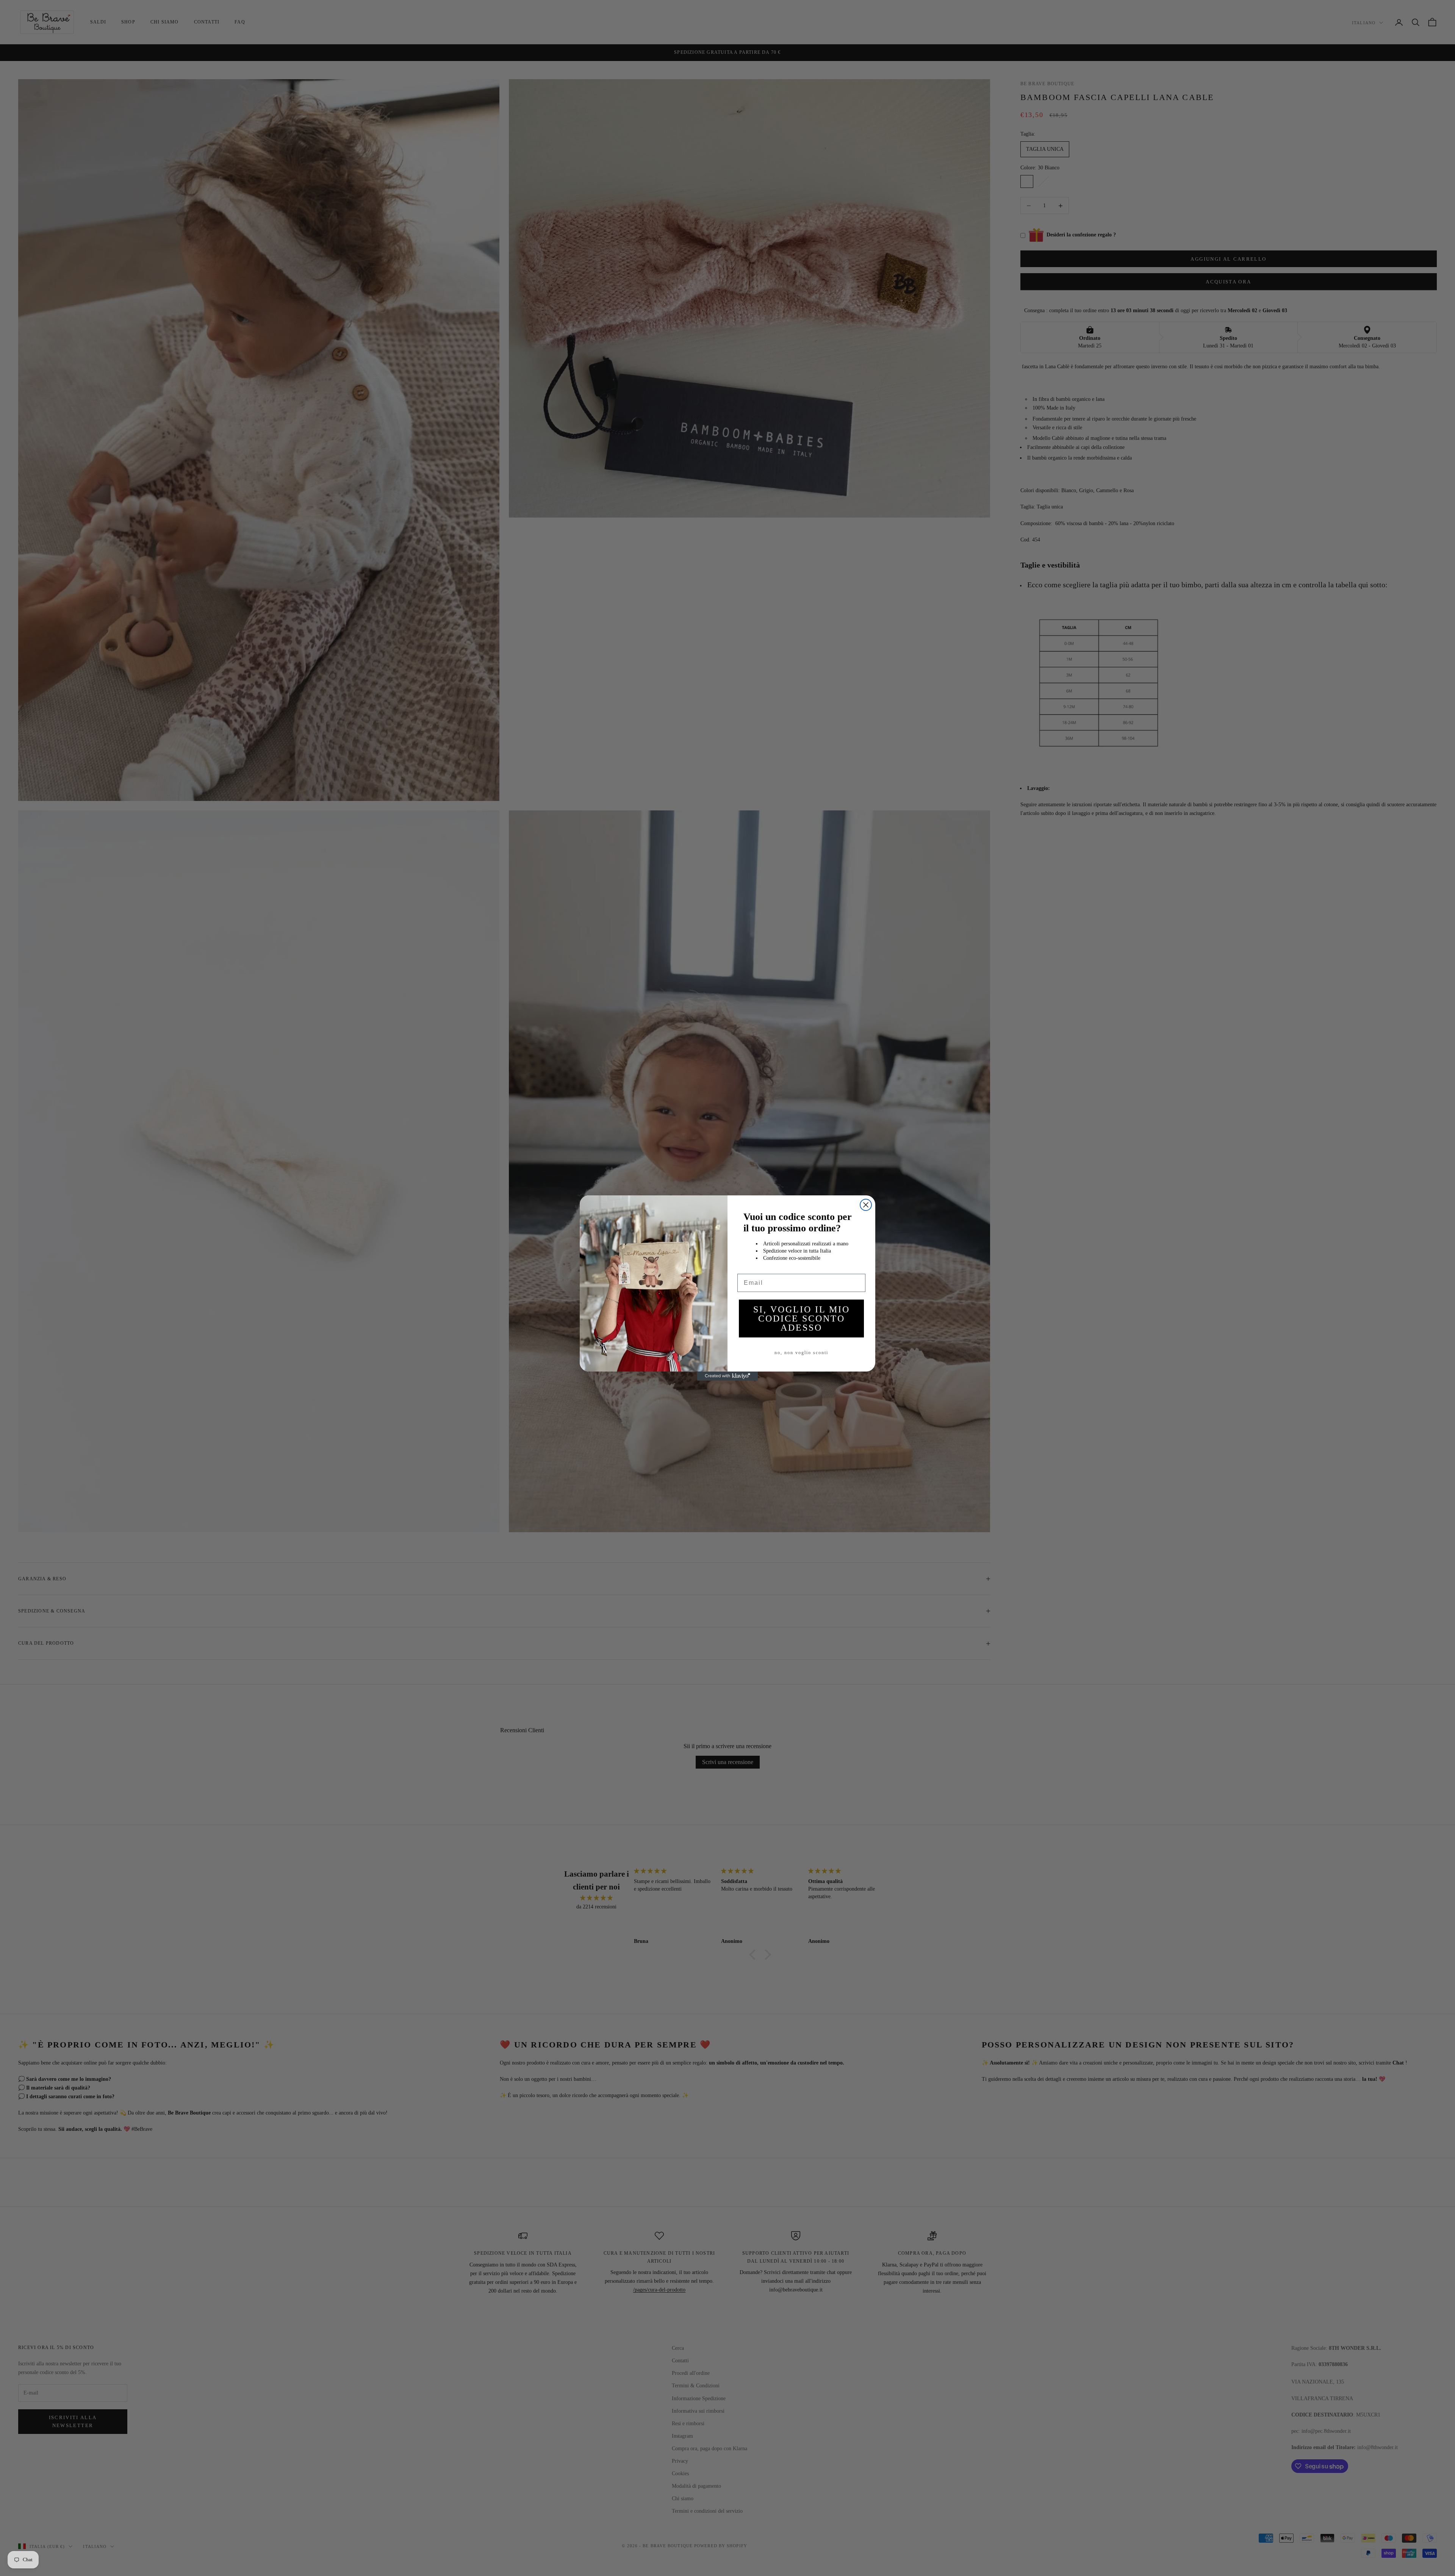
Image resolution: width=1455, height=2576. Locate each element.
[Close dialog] (866, 1205)
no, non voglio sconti (801, 1353)
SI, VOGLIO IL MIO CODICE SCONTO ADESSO (802, 1318)
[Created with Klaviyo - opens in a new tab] (727, 1376)
